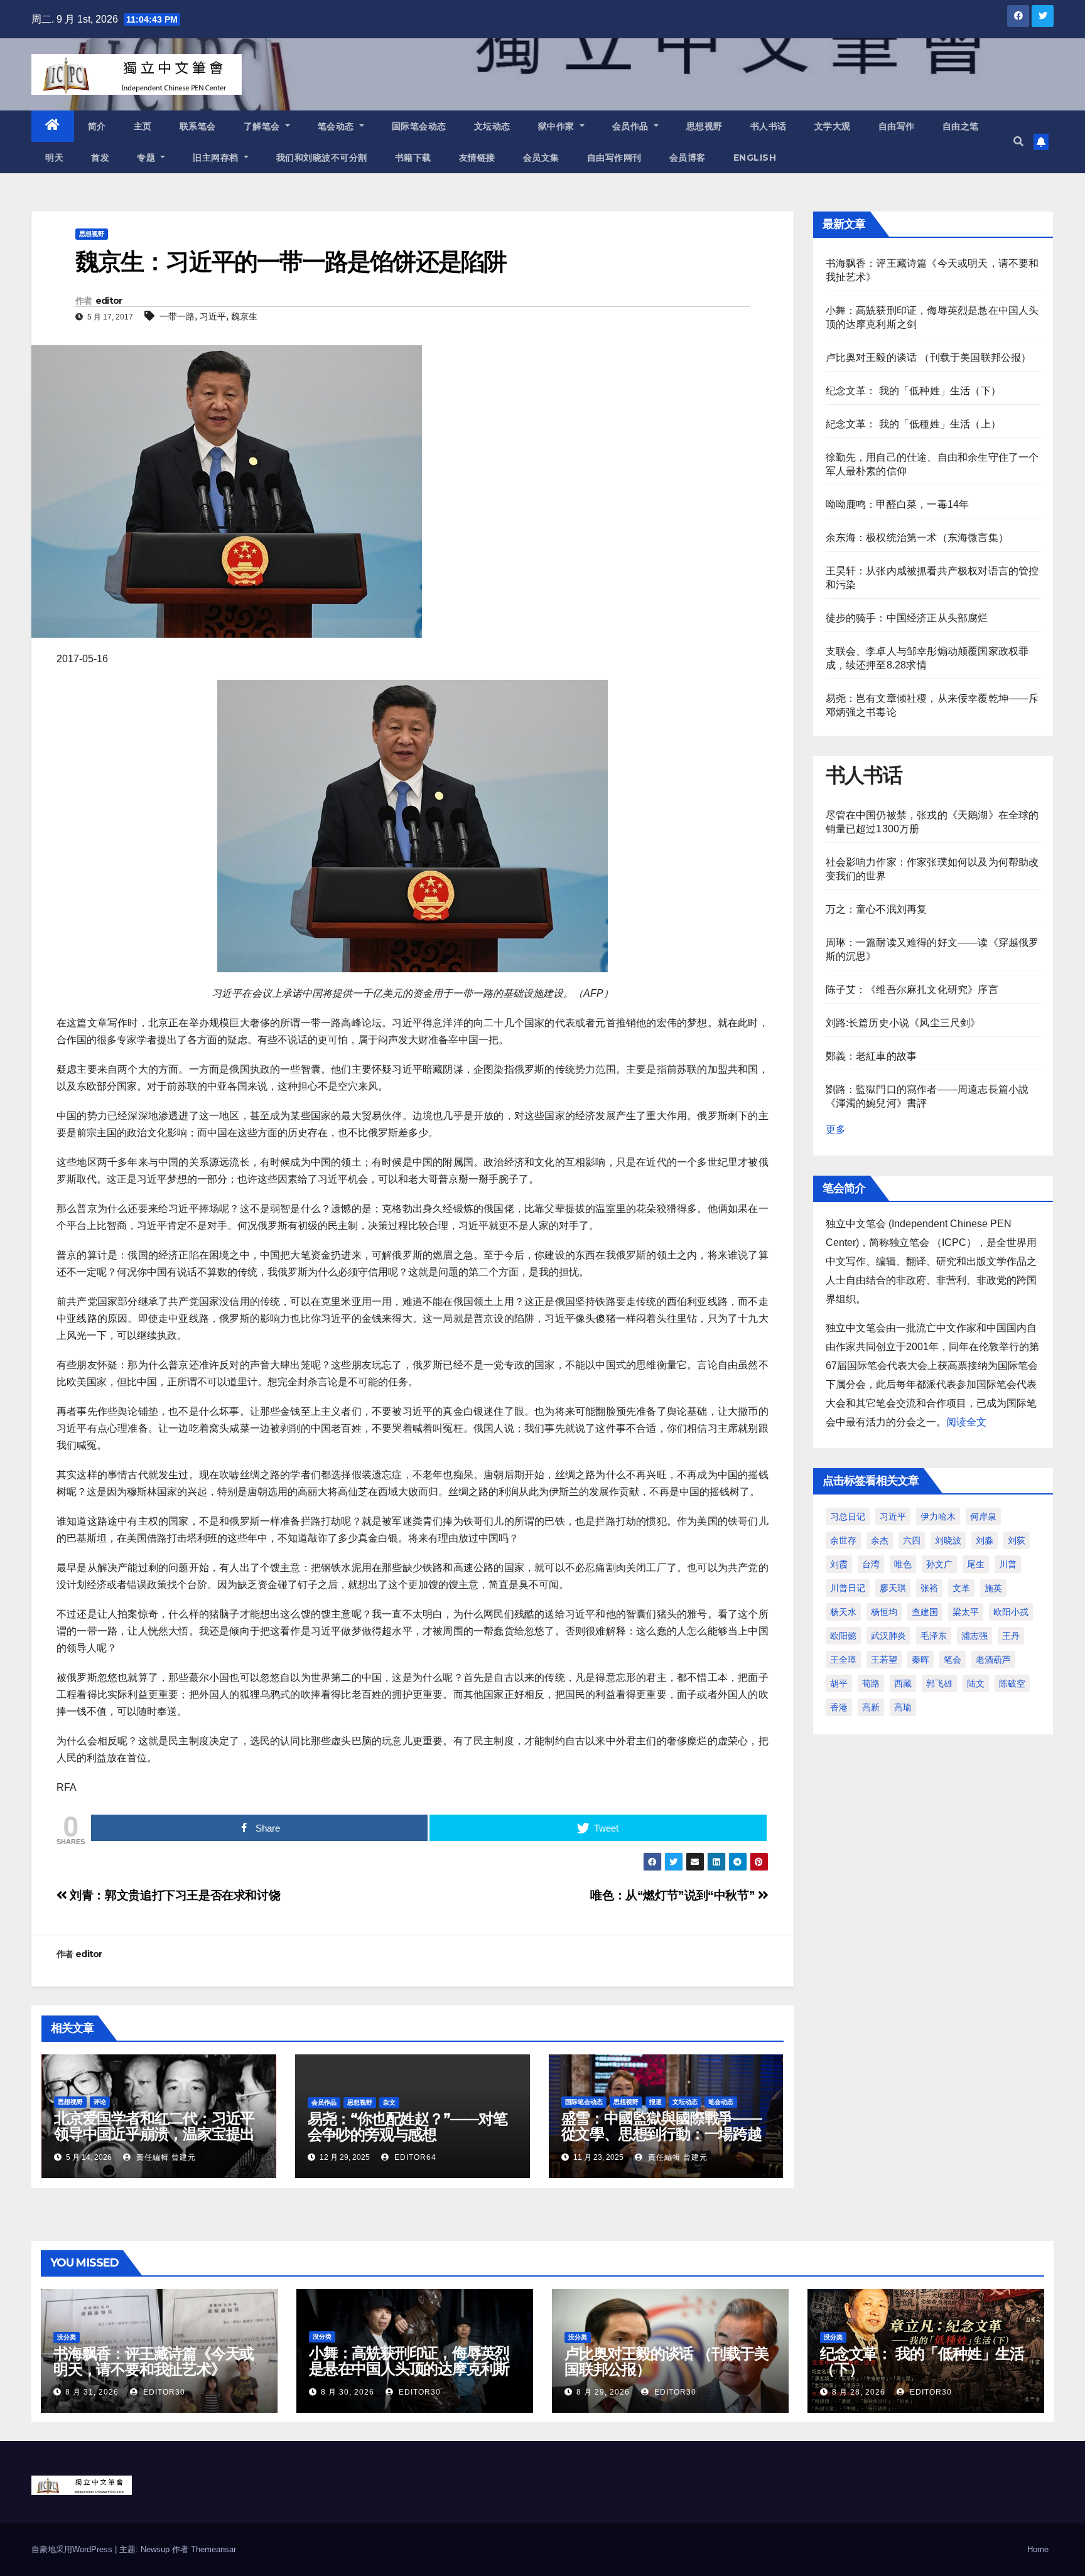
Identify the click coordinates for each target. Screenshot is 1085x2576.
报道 (656, 2102)
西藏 (903, 1683)
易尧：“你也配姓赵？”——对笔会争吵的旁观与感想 (408, 2127)
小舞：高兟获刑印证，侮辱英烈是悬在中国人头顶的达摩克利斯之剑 (409, 2369)
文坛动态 (492, 126)
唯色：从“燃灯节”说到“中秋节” (674, 1895)
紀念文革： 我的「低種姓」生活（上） (914, 424)
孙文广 (939, 1564)
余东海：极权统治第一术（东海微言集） (917, 538)
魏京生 (244, 316)
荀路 (871, 1683)
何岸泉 (983, 1516)
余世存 (843, 1540)
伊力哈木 (938, 1516)
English (755, 158)
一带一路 (177, 316)
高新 (871, 1707)
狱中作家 (558, 126)
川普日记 (848, 1588)
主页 (143, 126)
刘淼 (985, 1540)
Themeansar (213, 2549)
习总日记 (848, 1516)
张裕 (929, 1588)
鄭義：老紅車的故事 (872, 1056)
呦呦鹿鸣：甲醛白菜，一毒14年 (898, 504)
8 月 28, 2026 (859, 2392)
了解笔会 (263, 126)
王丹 (1011, 1636)
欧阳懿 (843, 1636)
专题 (148, 158)
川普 (1008, 1564)
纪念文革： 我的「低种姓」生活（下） (914, 391)
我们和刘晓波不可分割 (322, 158)
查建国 (925, 1612)
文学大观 (833, 126)
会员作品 (632, 126)
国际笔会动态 (419, 126)
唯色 (903, 1564)
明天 (54, 158)
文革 (961, 1588)
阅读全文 (966, 1422)
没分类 (67, 2337)
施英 (993, 1588)
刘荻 (1017, 1540)
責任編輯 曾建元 (165, 2157)
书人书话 (769, 126)
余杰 (880, 1540)
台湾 (871, 1564)
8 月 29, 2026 (603, 2392)
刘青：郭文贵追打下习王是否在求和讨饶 (174, 1895)
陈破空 (1012, 1683)
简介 (97, 126)
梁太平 (966, 1612)
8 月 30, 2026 (348, 2392)
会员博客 (688, 158)
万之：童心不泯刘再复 (877, 909)
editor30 (163, 2392)
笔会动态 (337, 126)
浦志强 (974, 1636)
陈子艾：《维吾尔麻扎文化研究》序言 (912, 990)
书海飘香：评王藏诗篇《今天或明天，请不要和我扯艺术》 (154, 2361)
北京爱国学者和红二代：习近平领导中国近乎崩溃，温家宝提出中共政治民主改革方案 (154, 2134)
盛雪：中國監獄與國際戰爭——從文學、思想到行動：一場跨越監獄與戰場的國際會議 (661, 2134)
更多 (836, 1130)
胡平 (839, 1683)
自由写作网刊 (614, 158)
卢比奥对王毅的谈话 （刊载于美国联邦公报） (929, 357)
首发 (100, 158)
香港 (839, 1707)
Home (1038, 2549)
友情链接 (477, 158)
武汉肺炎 (888, 1636)
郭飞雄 (939, 1683)
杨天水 (843, 1612)
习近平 (213, 316)
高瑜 (903, 1707)
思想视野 (704, 126)
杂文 (389, 2102)
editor (109, 301)
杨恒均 (884, 1612)
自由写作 (897, 126)
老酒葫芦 (993, 1660)
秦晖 (920, 1660)
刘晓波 (948, 1540)
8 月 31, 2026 (92, 2392)
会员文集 (541, 158)
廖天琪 (893, 1588)
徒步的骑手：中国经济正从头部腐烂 (907, 618)
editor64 (414, 2157)
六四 (912, 1540)
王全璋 (843, 1660)
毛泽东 (934, 1636)
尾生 (976, 1564)
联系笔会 (198, 126)
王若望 (884, 1660)
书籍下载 (413, 158)
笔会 (953, 1660)
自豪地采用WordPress (73, 2549)
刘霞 (839, 1564)
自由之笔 (961, 126)
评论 (100, 2102)
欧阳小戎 (1011, 1612)
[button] (1018, 142)
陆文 (976, 1683)
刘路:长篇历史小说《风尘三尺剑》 (903, 1023)
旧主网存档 (217, 158)
